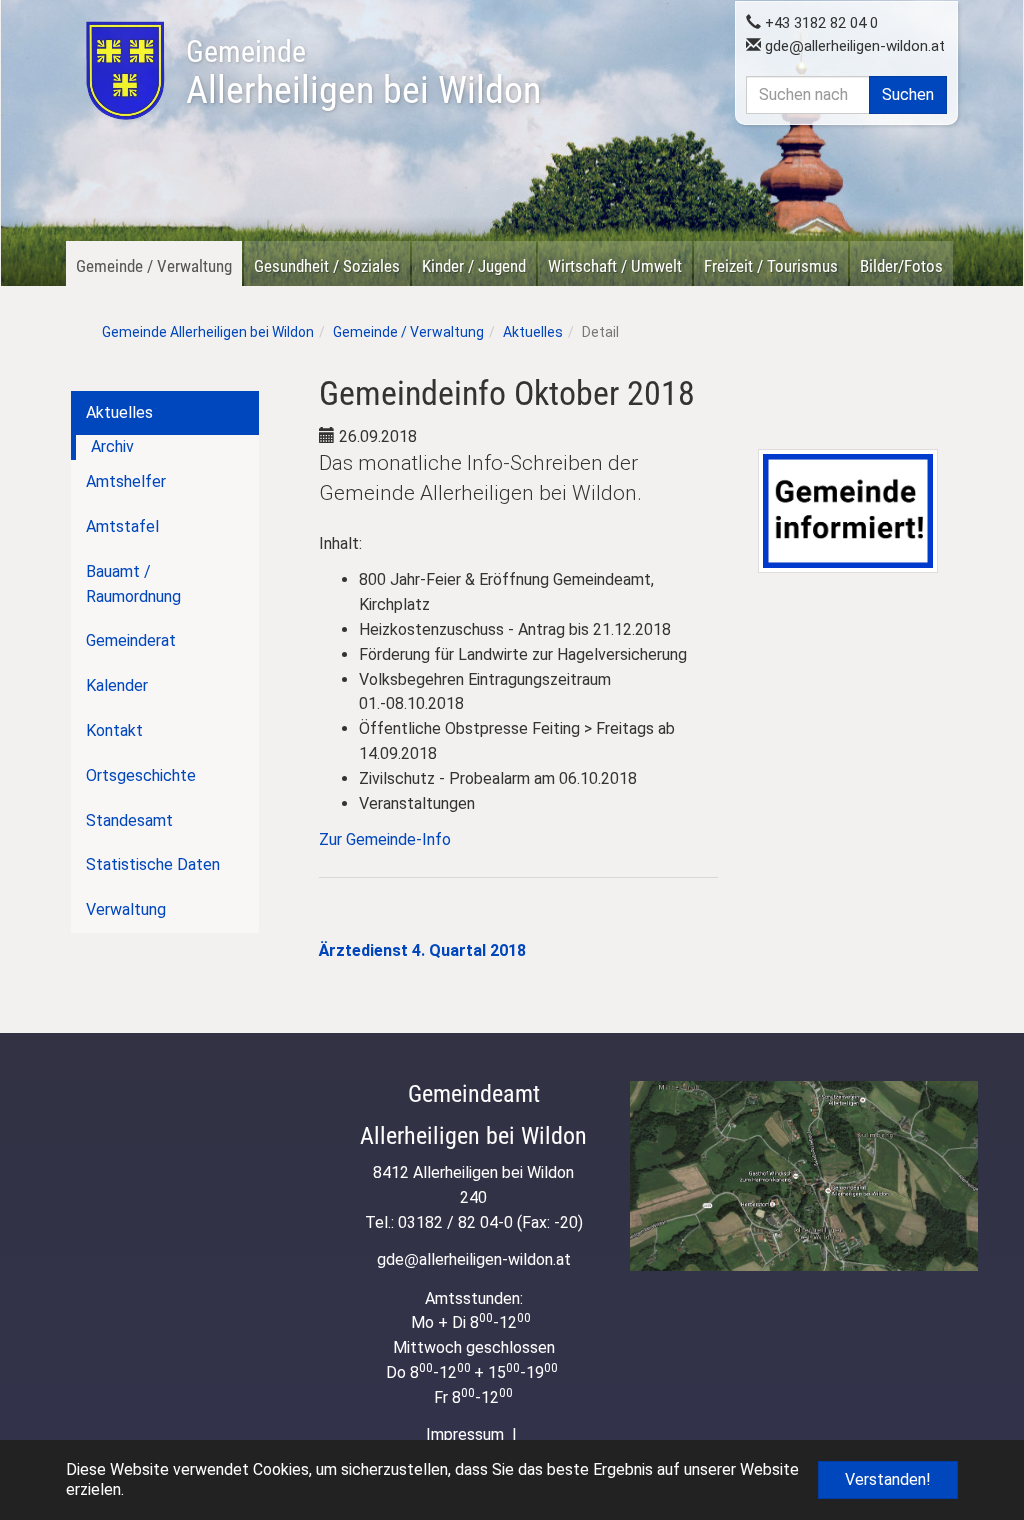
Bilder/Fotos (901, 266)
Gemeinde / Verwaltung (154, 266)
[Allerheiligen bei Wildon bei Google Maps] (804, 1176)
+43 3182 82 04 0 (819, 23)
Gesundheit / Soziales (327, 266)
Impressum (465, 1434)
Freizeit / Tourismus (771, 266)
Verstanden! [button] (888, 1479)
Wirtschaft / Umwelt (615, 266)
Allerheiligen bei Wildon (363, 73)
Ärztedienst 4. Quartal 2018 (422, 950)
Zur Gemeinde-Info (385, 839)
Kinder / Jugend (474, 266)
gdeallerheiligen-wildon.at (853, 46)
